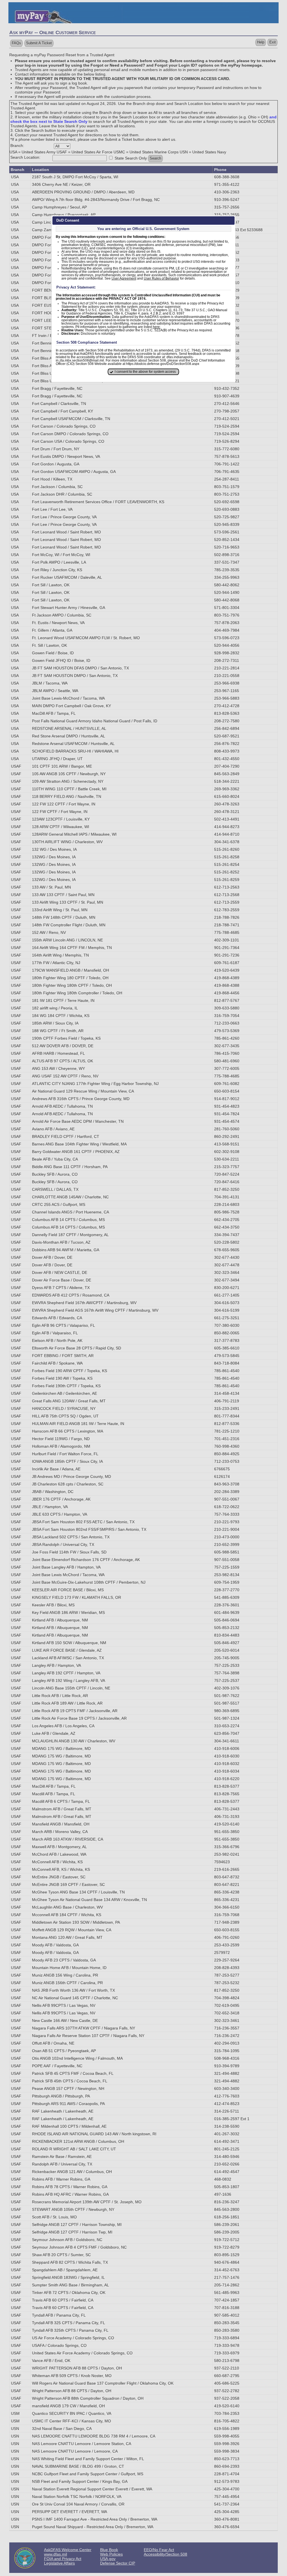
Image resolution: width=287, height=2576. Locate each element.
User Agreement (124, 278)
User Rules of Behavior (161, 278)
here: (157, 327)
